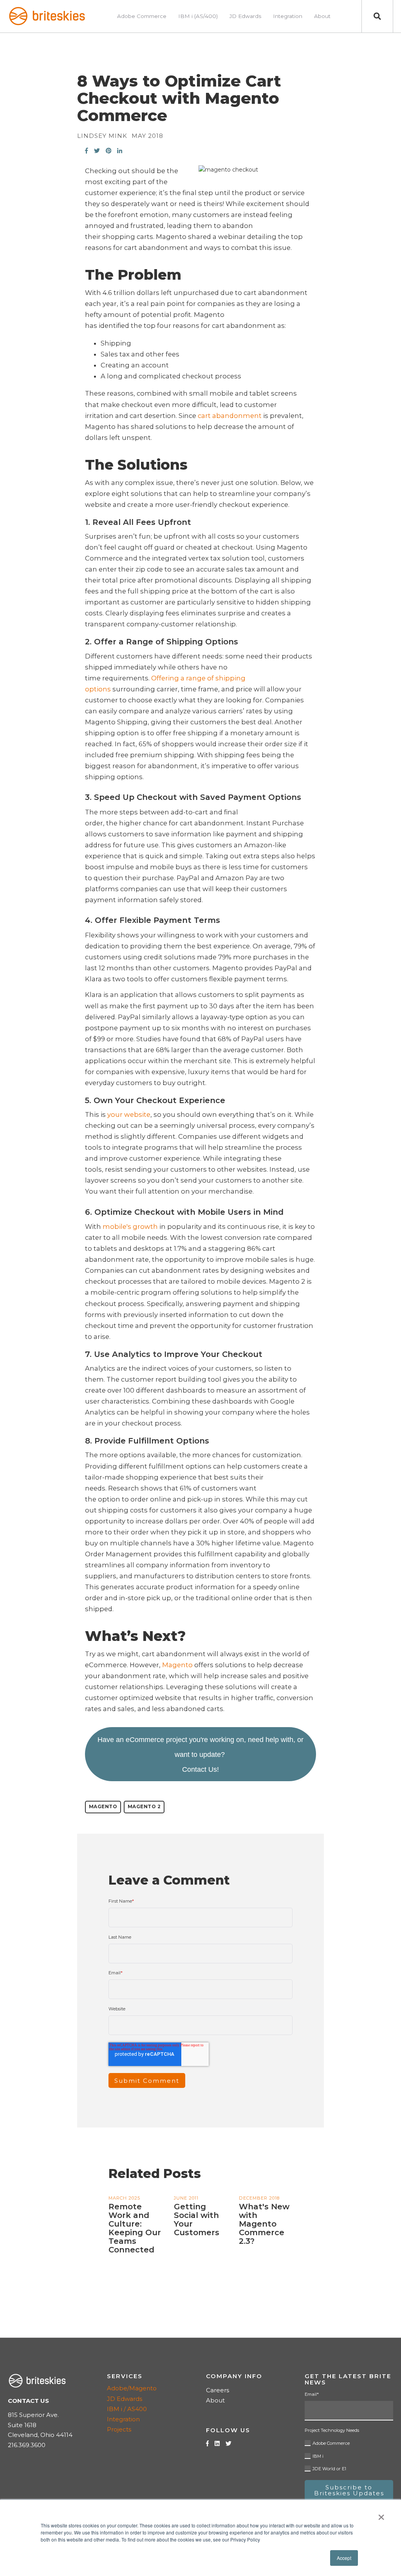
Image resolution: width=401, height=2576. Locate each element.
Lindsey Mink (102, 136)
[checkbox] (349, 2455)
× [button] (381, 2514)
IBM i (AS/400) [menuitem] (198, 16)
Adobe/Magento (132, 2388)
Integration (123, 2419)
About (215, 2400)
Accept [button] (344, 2558)
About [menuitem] (322, 16)
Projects (119, 2429)
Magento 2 (144, 1806)
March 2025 (124, 2198)
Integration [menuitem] (288, 16)
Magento (103, 1806)
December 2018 (259, 2198)
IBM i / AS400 (127, 2409)
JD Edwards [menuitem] (245, 16)
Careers (218, 2390)
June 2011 (186, 2198)
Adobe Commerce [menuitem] (142, 16)
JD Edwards (125, 2399)
